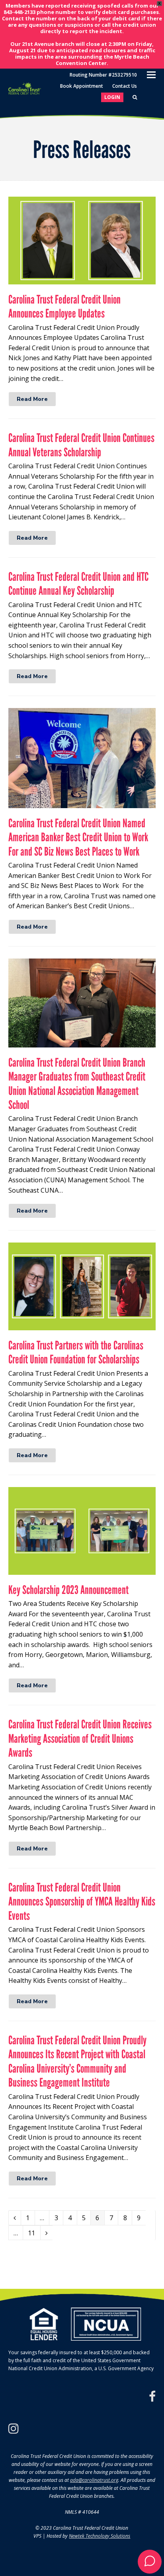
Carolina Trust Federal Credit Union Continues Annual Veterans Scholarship (81, 445)
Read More (32, 399)
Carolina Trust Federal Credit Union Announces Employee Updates (64, 306)
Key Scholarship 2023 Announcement (68, 1590)
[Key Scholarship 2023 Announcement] (82, 1569)
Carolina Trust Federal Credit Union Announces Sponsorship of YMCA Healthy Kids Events (82, 1901)
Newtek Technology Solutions (100, 2536)
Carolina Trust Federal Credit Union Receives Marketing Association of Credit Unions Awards (80, 1738)
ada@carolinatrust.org (94, 2480)
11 (34, 2233)
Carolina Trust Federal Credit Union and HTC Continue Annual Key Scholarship (78, 584)
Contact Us (125, 86)
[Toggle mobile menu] (151, 74)
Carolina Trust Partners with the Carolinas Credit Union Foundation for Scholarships (76, 1352)
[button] (150, 2562)
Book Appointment (82, 86)
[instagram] (14, 2428)
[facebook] (152, 2397)
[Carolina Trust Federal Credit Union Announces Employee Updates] (82, 279)
